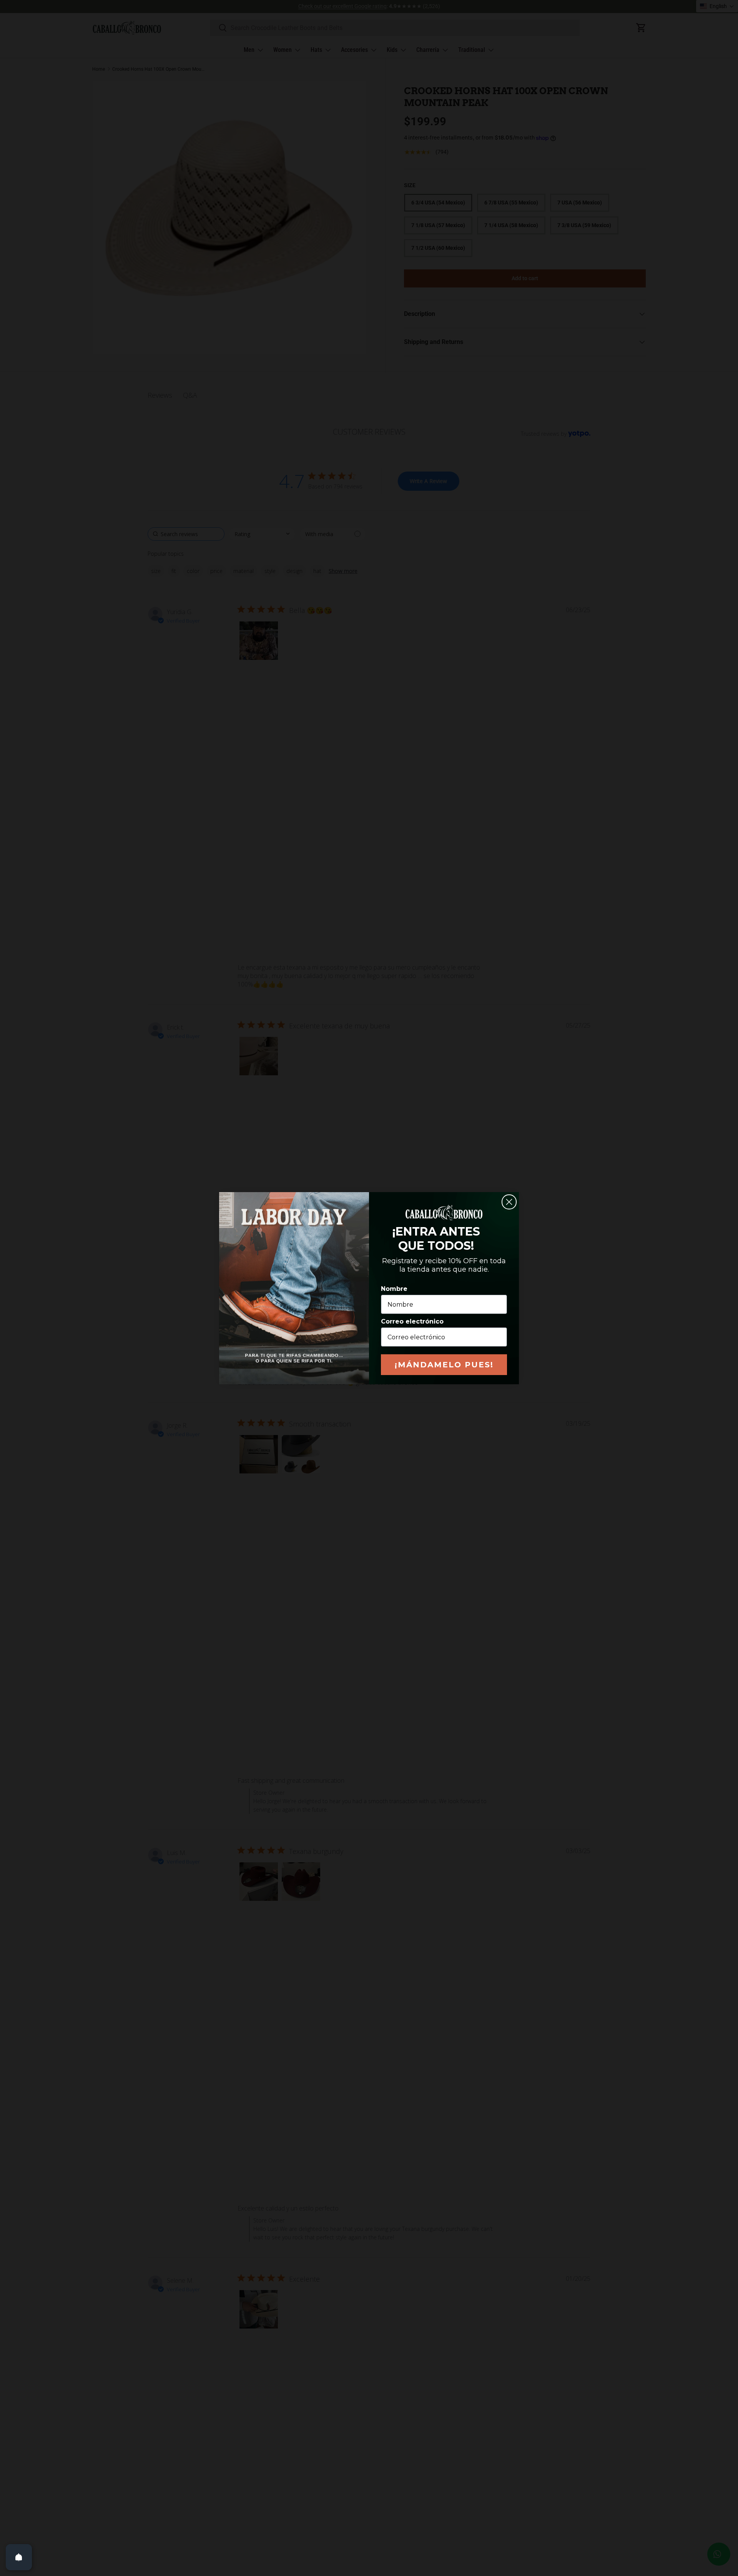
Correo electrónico (412, 1321)
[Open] (19, 2557)
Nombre (394, 1289)
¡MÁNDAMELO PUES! (444, 1365)
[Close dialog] (509, 1202)
